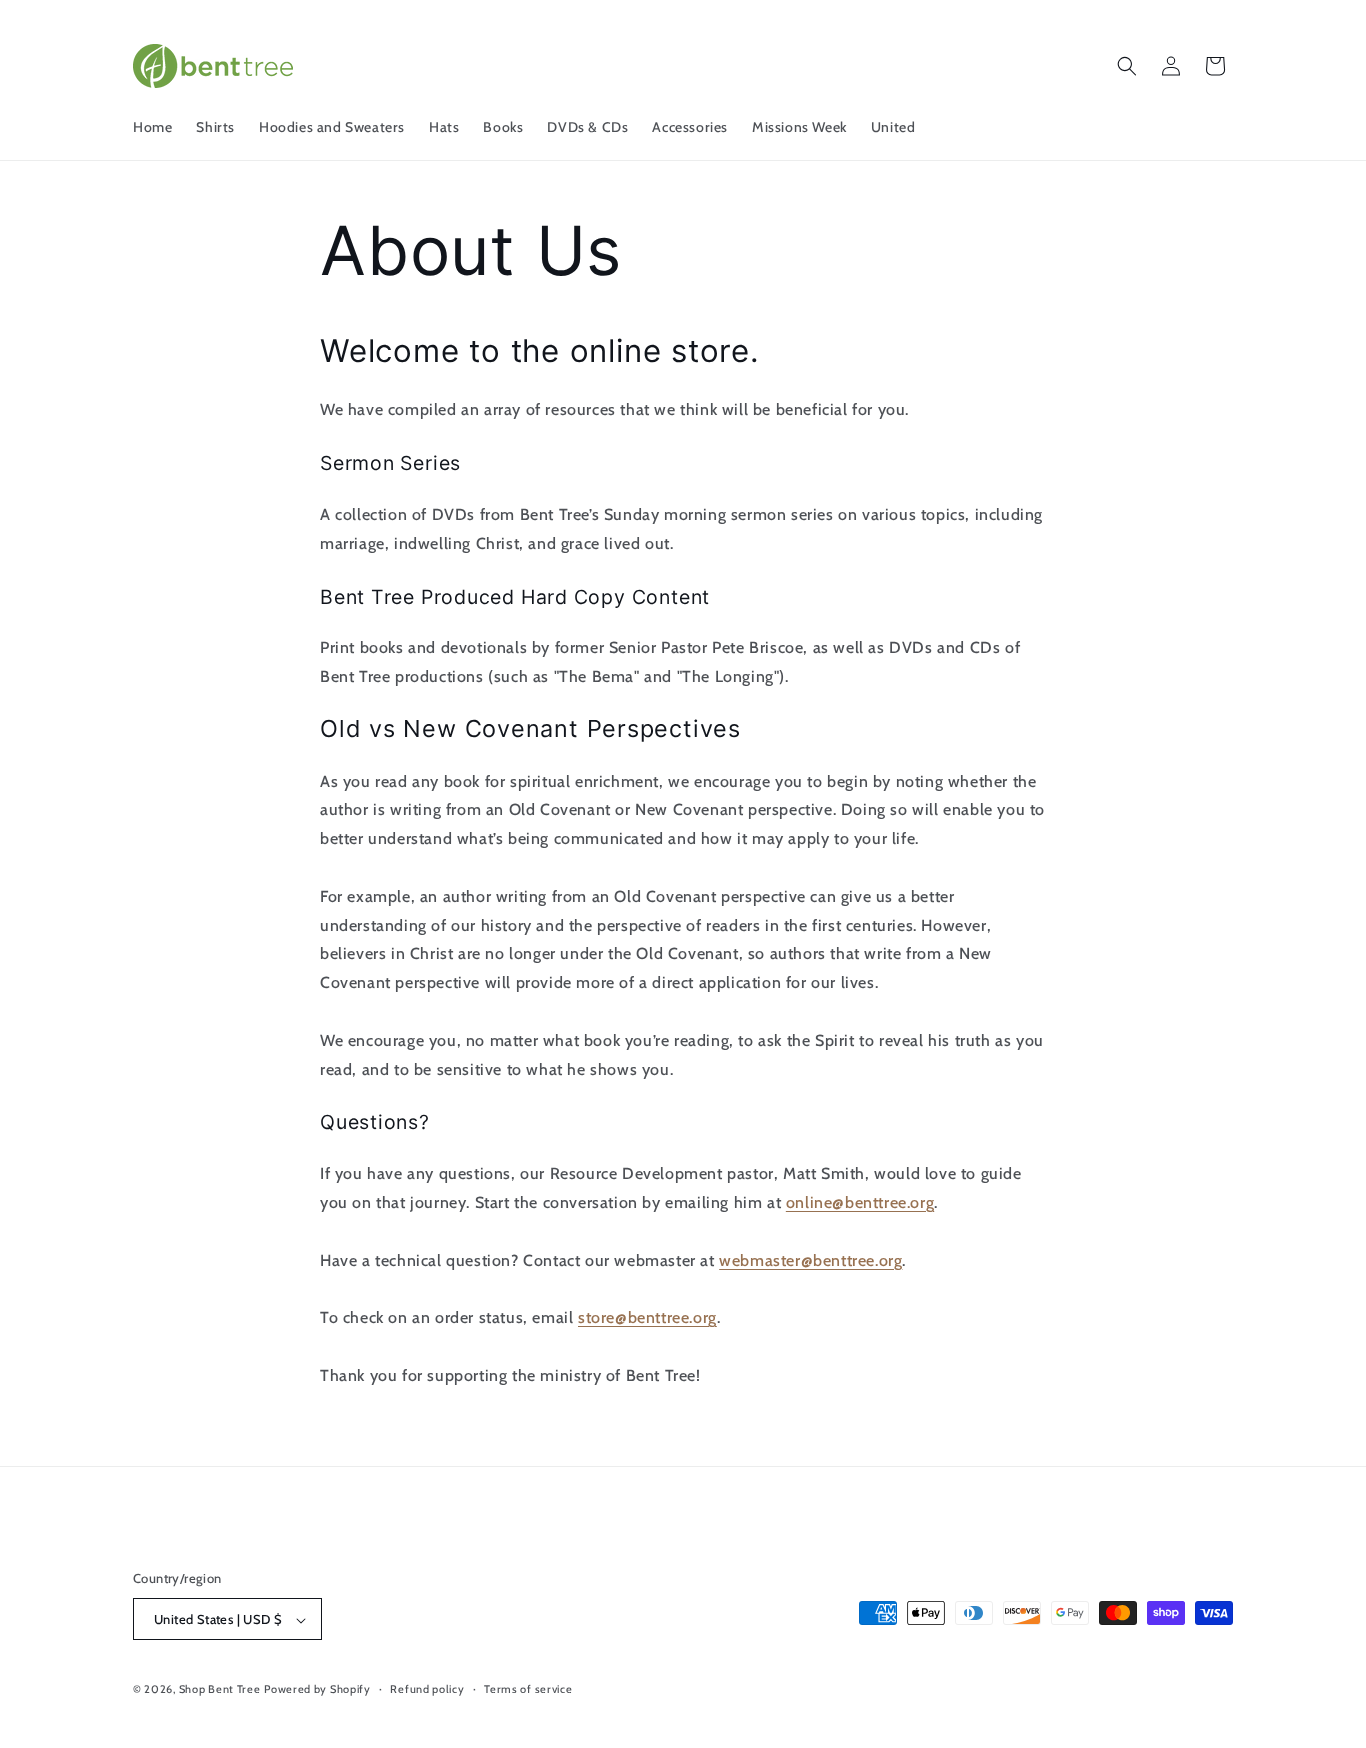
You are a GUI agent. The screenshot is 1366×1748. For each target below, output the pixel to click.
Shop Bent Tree (220, 1690)
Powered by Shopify (317, 1690)
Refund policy (427, 1690)
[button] (1127, 66)
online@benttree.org (860, 1202)
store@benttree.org (647, 1317)
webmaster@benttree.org (810, 1259)
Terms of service (528, 1690)
